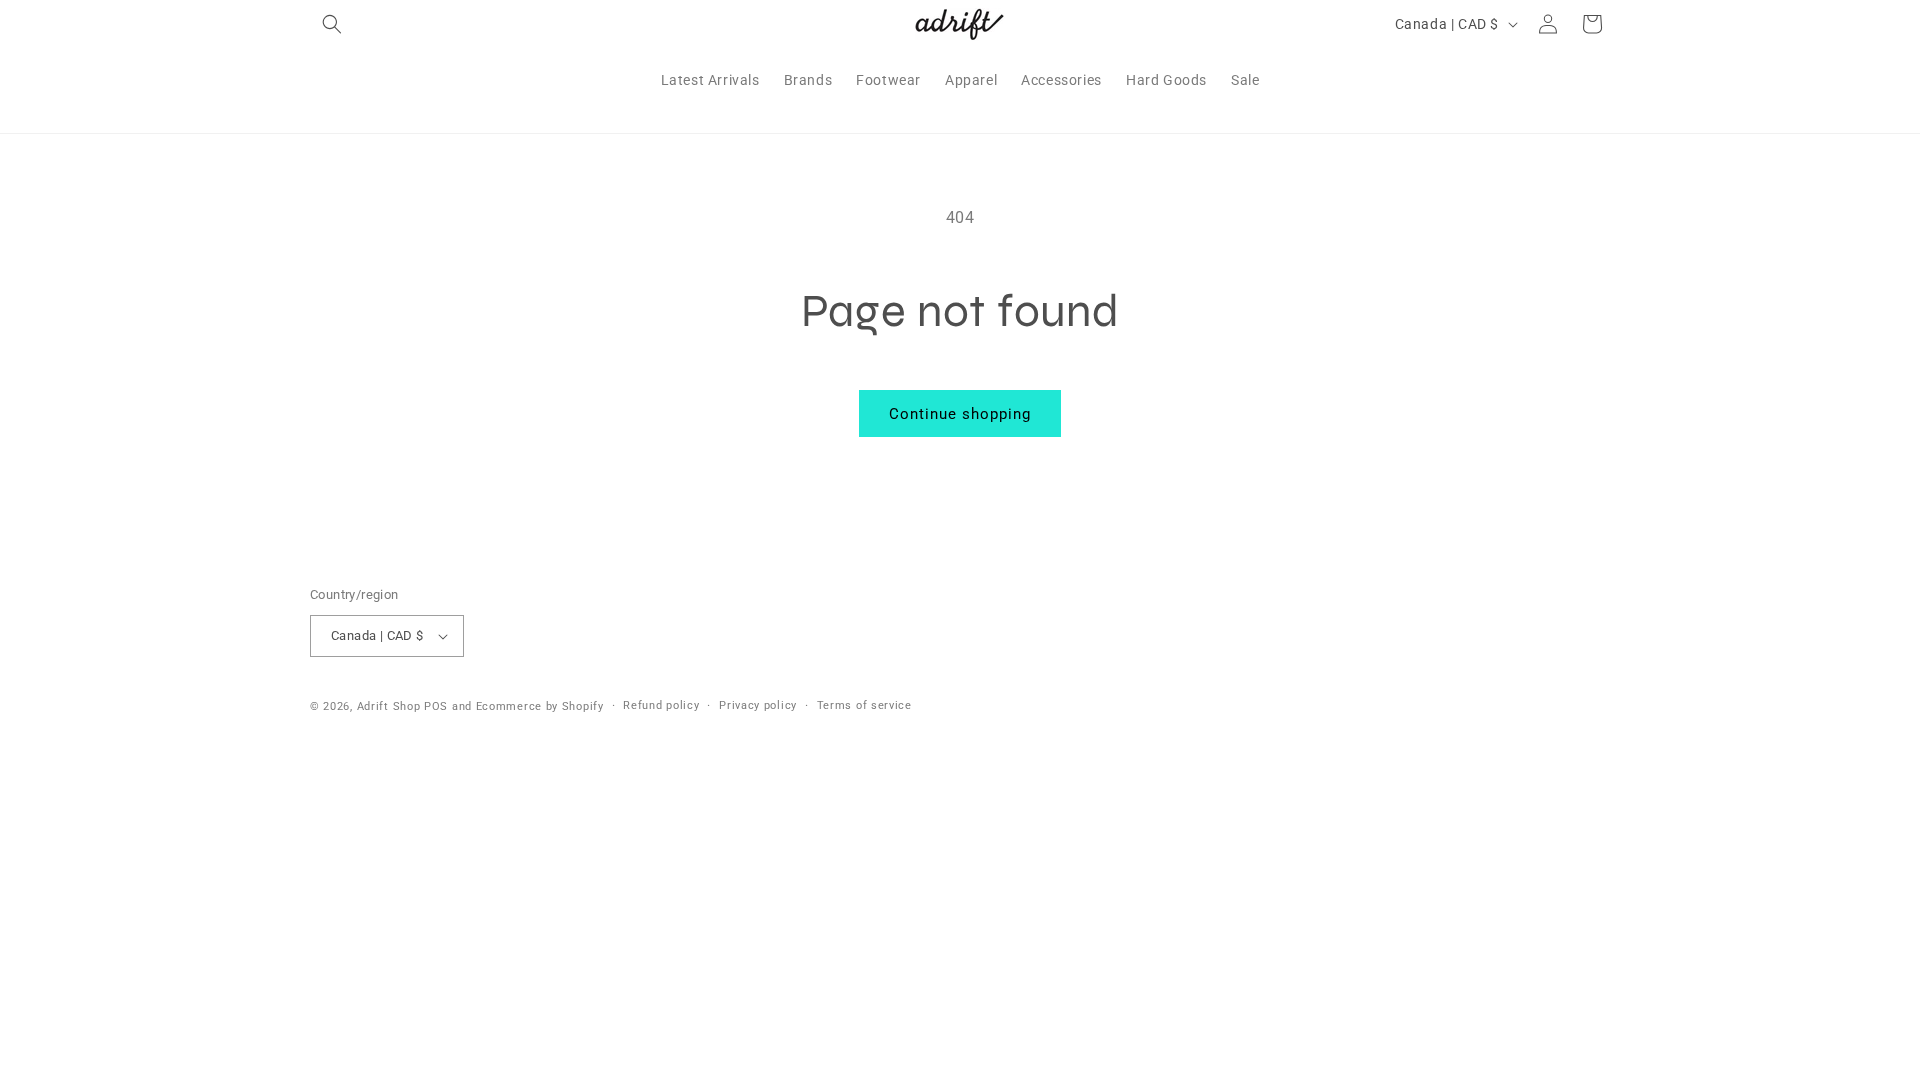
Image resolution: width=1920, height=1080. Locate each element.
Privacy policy (758, 705)
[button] (332, 24)
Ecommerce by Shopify (540, 706)
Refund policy (661, 705)
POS (436, 706)
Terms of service (864, 705)
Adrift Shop (389, 706)
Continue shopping (960, 414)
